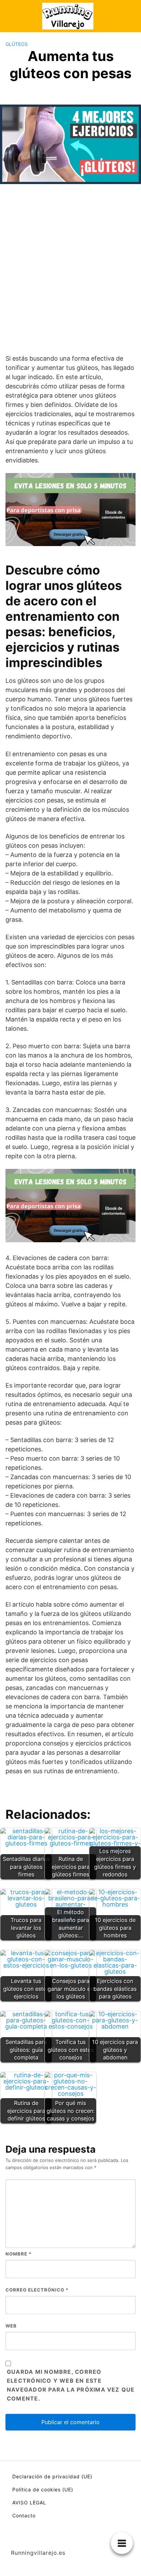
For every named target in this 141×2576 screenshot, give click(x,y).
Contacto (24, 2515)
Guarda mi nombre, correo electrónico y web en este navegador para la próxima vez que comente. (71, 2385)
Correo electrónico (37, 2290)
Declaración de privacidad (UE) (52, 2476)
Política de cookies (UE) (43, 2489)
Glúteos (17, 44)
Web (11, 2326)
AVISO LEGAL (29, 2502)
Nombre (18, 2254)
